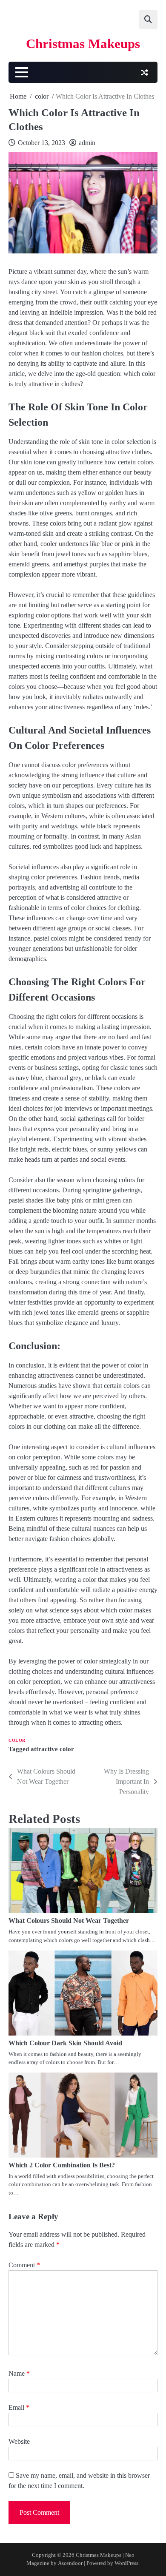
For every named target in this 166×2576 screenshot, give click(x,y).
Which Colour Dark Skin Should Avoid (65, 2043)
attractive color (52, 1749)
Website (19, 2441)
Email (19, 2407)
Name (19, 2373)
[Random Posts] (144, 72)
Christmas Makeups (83, 44)
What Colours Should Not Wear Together (69, 1921)
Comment (24, 2265)
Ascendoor (70, 2563)
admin (87, 143)
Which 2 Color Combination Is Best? (62, 2165)
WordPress (126, 2563)
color (17, 1740)
